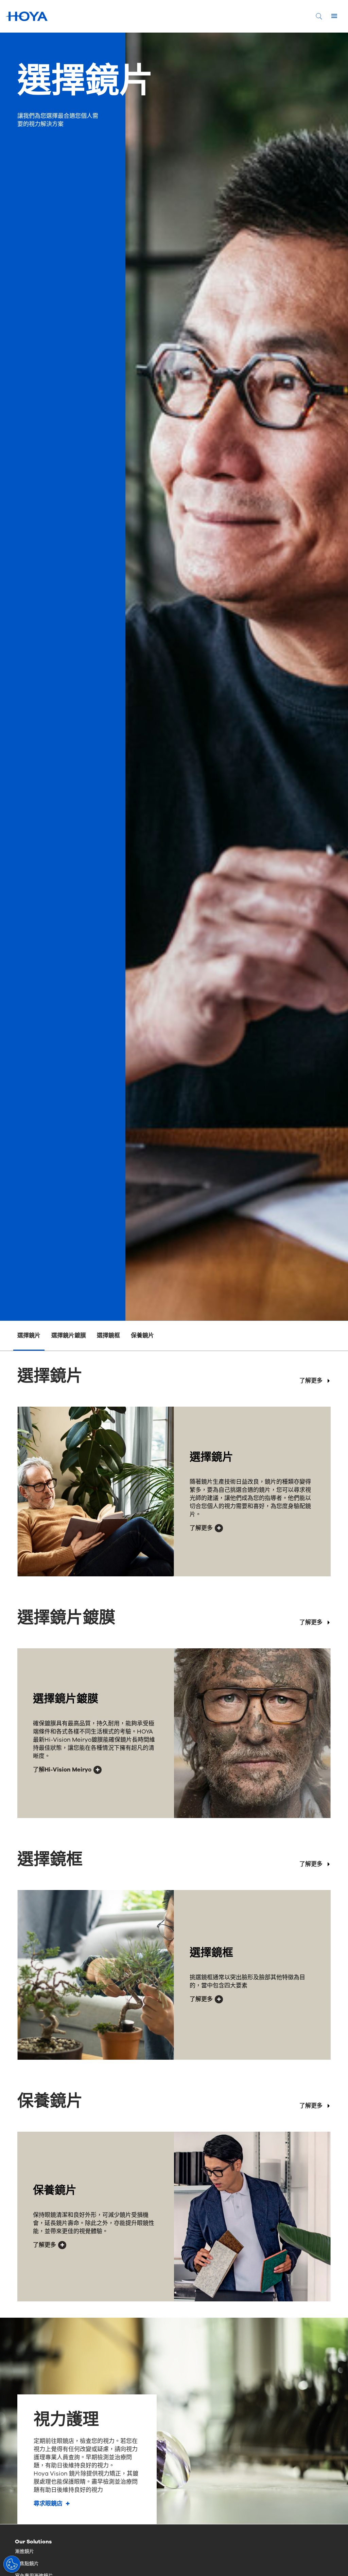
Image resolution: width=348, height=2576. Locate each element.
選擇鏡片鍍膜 (69, 1336)
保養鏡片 (142, 1336)
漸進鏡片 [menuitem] (24, 2551)
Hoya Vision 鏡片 (57, 2474)
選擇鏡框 (108, 1336)
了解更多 (311, 1381)
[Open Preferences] (12, 2564)
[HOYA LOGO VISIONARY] (27, 16)
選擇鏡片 (29, 1336)
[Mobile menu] (334, 16)
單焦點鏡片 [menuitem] (27, 2564)
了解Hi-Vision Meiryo (62, 1770)
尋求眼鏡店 (48, 2504)
